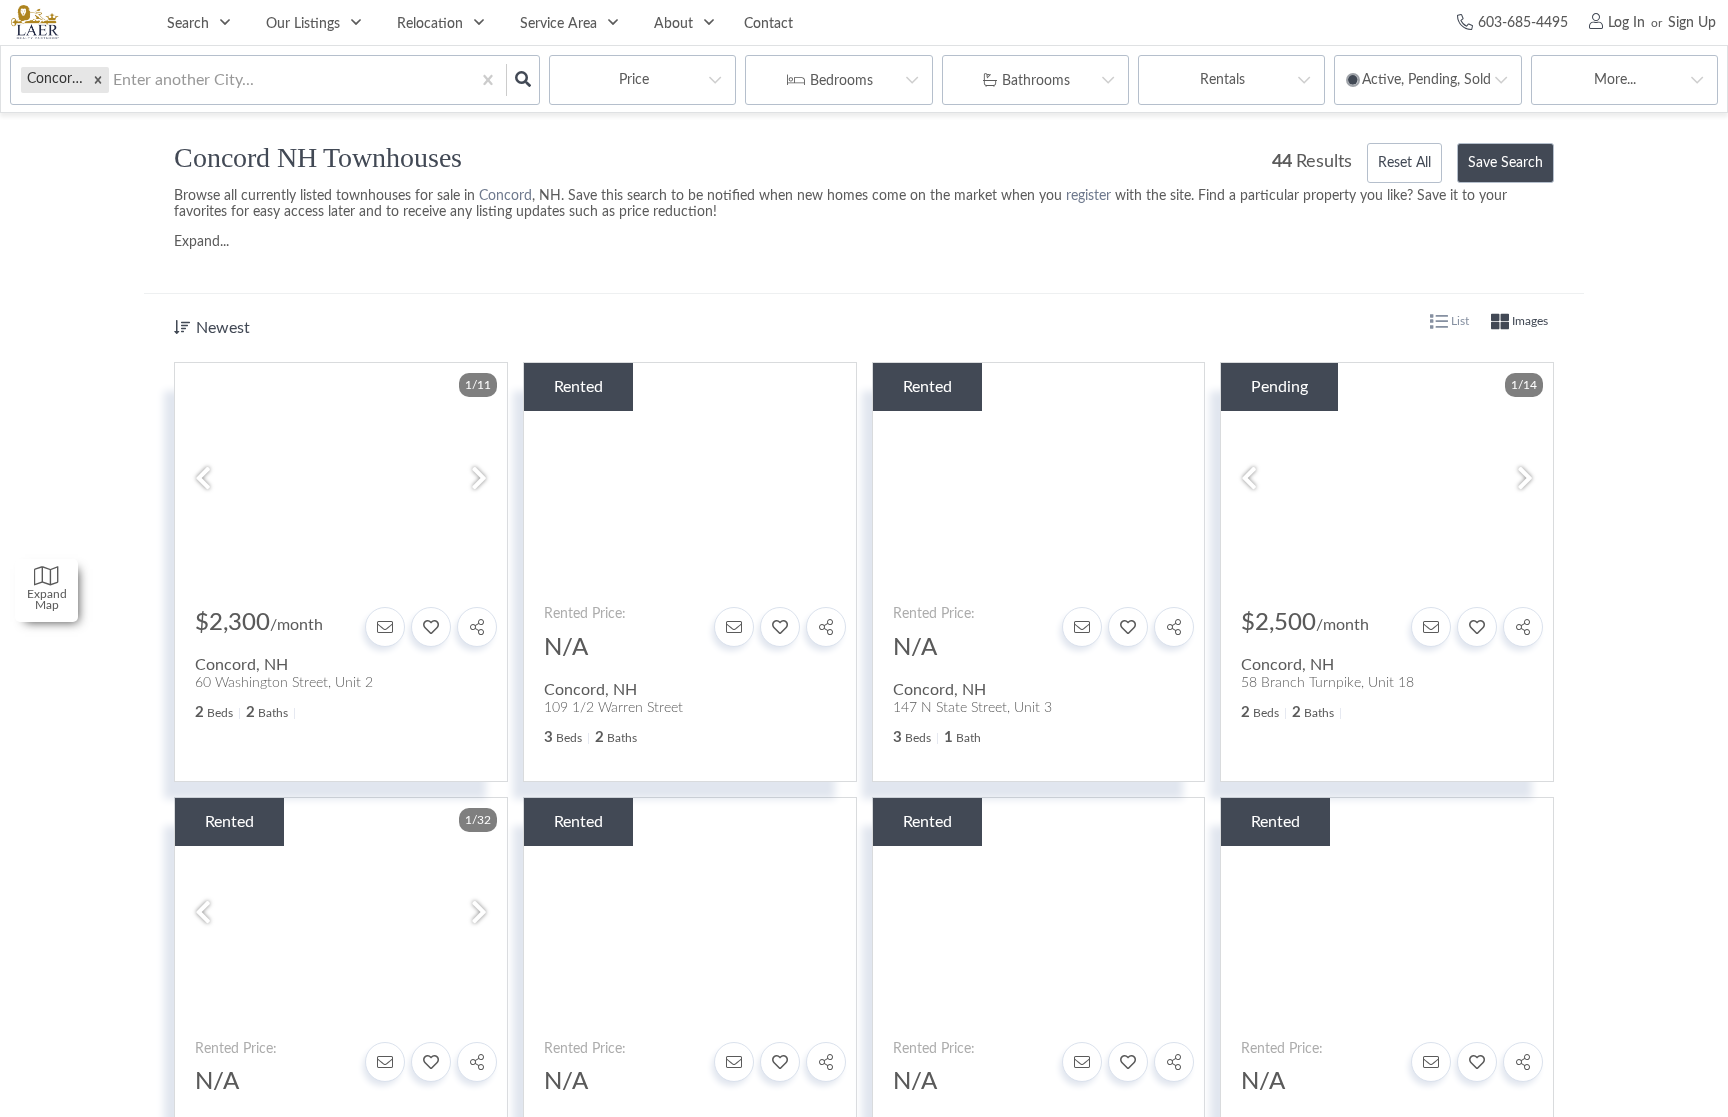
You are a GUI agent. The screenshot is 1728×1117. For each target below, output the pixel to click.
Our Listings (303, 24)
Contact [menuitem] (768, 24)
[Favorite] (431, 627)
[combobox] (115, 80)
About (673, 24)
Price (634, 80)
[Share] (477, 627)
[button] (98, 79)
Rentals (1222, 80)
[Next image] (479, 481)
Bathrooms (1036, 81)
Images (1528, 321)
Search (188, 24)
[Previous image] (203, 481)
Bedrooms (841, 81)
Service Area (558, 24)
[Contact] (385, 627)
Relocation (430, 24)
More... (1615, 80)
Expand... (201, 242)
